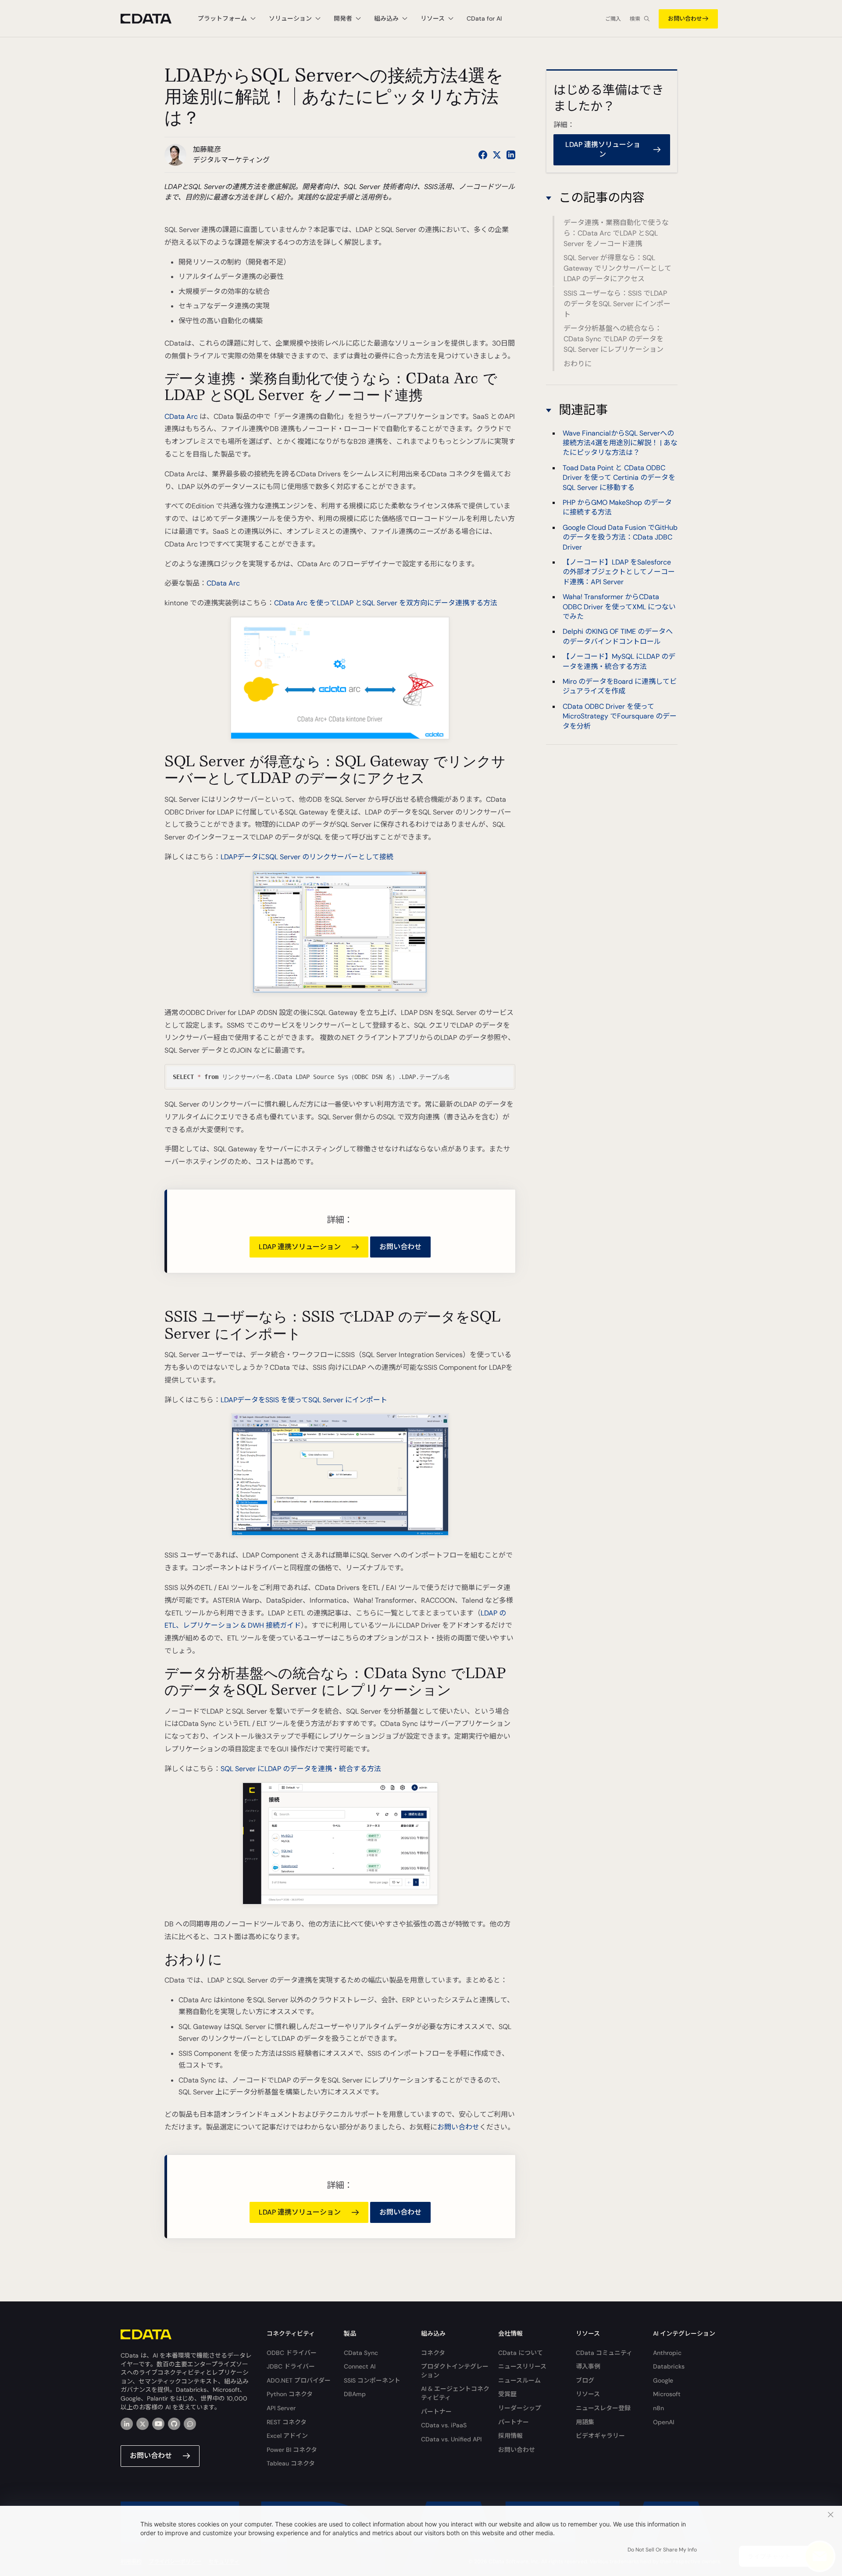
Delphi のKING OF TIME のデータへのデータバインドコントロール (618, 636)
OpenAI (664, 2422)
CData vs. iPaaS (444, 2425)
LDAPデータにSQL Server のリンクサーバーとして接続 (307, 857)
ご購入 (613, 19)
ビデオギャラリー (600, 2436)
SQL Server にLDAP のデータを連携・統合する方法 (301, 1769)
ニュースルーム (519, 2380)
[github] (174, 2424)
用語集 (585, 2422)
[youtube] (158, 2424)
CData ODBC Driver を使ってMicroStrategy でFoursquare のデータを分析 (620, 716)
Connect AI (360, 2366)
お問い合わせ (685, 19)
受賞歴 (507, 2394)
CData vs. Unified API (451, 2439)
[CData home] (153, 19)
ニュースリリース (522, 2366)
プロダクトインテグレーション (455, 2371)
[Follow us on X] (497, 155)
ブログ (585, 2380)
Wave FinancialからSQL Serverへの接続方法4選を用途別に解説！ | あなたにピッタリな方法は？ (620, 443)
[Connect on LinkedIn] (511, 155)
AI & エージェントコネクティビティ (455, 2393)
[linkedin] (127, 2424)
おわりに (578, 364)
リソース (588, 2394)
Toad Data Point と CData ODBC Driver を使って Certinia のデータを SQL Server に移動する (619, 477)
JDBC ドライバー (291, 2366)
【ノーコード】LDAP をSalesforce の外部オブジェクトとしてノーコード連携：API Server (619, 572)
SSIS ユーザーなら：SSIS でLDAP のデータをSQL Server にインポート (617, 304)
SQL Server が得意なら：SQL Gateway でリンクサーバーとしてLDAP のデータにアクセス (617, 269)
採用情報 (510, 2436)
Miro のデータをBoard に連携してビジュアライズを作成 (620, 686)
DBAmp (355, 2394)
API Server (281, 2408)
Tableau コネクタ (291, 2463)
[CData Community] (190, 2424)
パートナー (436, 2412)
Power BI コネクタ (292, 2450)
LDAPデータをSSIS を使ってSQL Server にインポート (304, 1400)
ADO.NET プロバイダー (299, 2380)
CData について (521, 2353)
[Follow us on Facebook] (483, 155)
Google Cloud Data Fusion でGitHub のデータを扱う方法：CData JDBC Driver (620, 537)
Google (663, 2380)
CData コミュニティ (604, 2353)
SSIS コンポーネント (372, 2380)
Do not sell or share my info (662, 2550)
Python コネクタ (290, 2394)
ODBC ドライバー (292, 2353)
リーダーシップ (520, 2408)
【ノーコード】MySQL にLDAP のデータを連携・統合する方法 (619, 661)
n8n (658, 2408)
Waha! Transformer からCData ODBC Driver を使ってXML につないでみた (619, 606)
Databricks (669, 2366)
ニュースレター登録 (603, 2408)
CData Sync (361, 2353)
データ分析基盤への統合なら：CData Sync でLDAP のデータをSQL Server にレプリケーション (614, 339)
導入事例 (588, 2366)
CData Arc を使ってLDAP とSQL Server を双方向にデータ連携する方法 (386, 603)
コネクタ (433, 2353)
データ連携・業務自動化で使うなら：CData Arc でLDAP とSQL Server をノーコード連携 (616, 233)
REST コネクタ (287, 2422)
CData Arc (181, 416)
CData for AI (484, 18)
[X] (143, 2424)
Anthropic (667, 2353)
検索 (635, 19)
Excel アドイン (287, 2436)
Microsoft (667, 2394)
